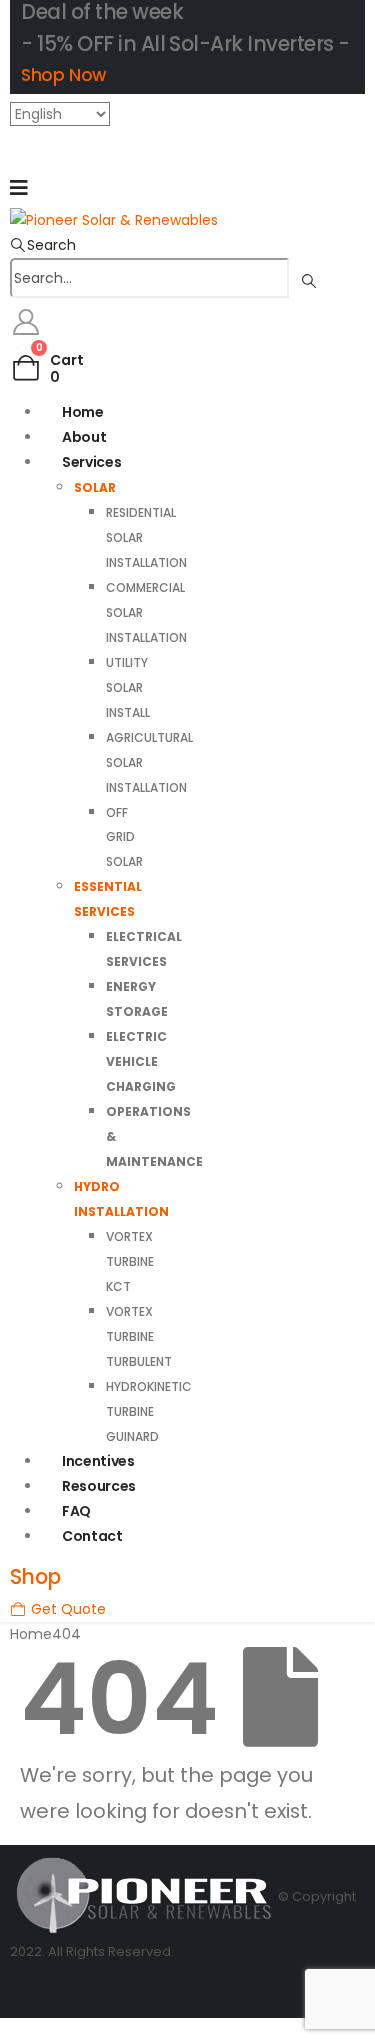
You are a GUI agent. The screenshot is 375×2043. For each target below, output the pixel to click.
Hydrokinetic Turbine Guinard (149, 1411)
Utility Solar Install (128, 687)
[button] (43, 245)
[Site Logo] (114, 219)
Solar (95, 487)
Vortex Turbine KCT (130, 1261)
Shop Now (63, 75)
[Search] (308, 279)
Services (91, 462)
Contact (92, 1536)
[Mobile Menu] (19, 188)
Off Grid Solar (124, 837)
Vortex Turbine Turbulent (139, 1336)
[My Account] (25, 322)
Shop (35, 1577)
